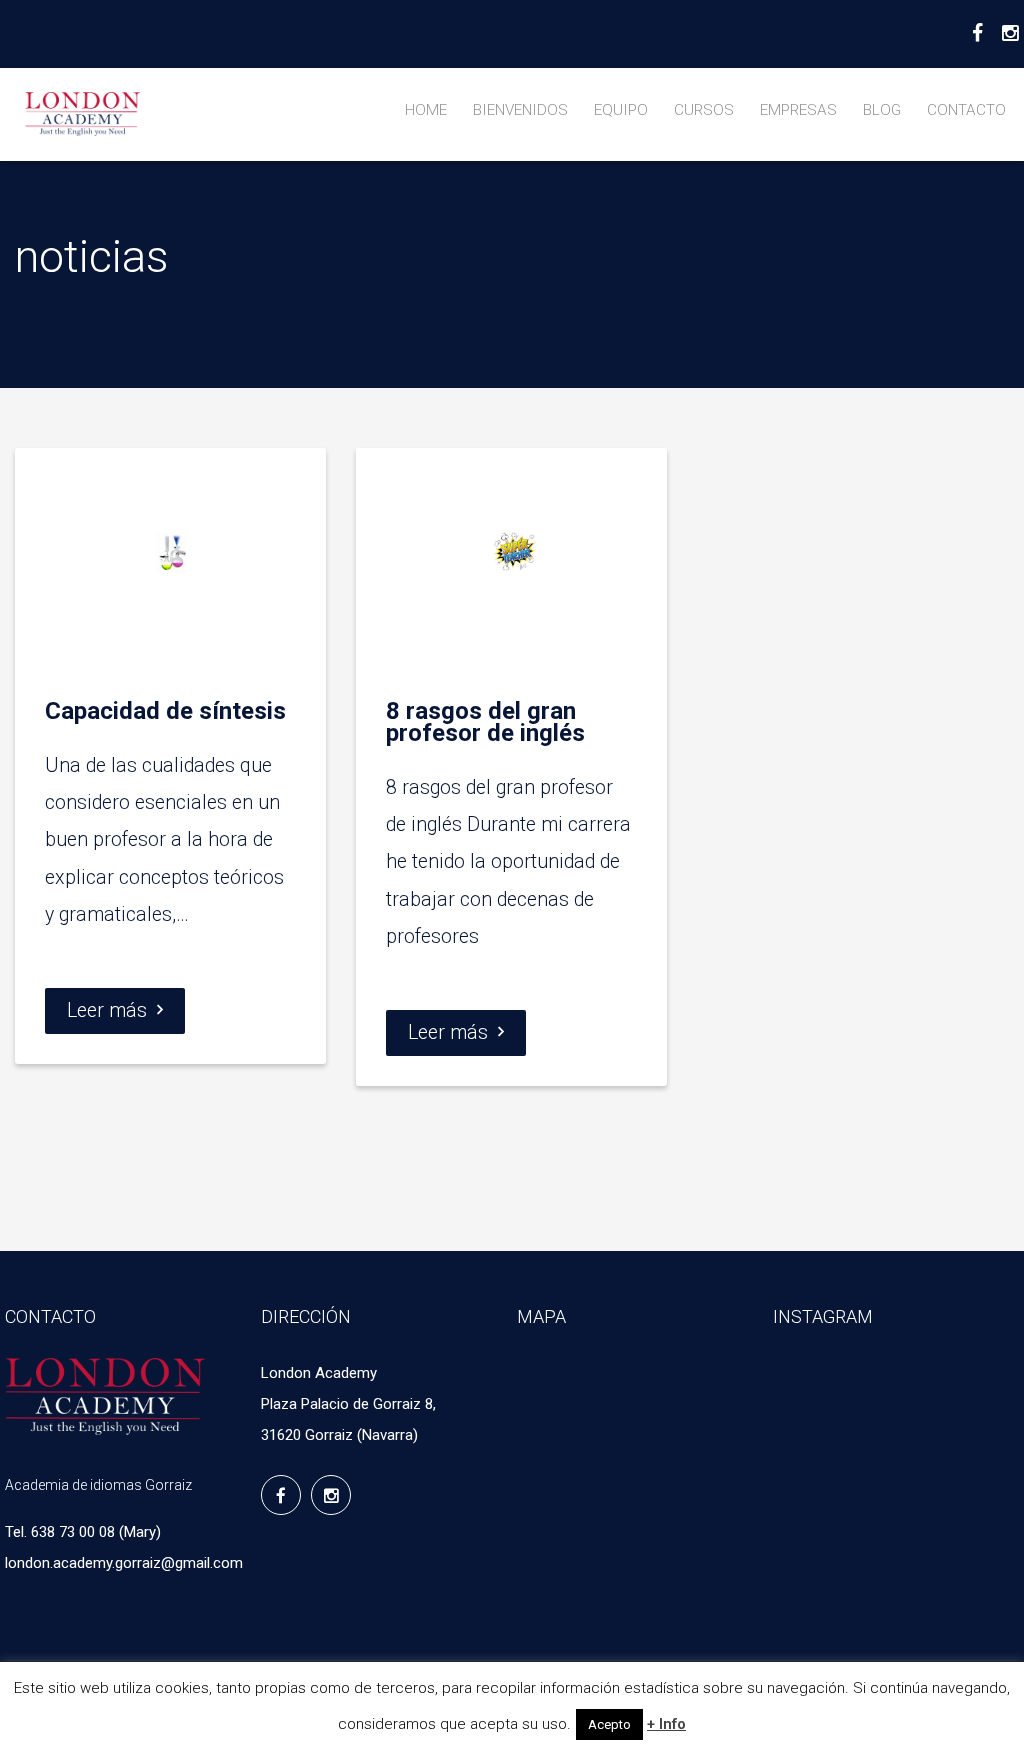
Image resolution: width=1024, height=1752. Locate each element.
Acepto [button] (609, 1724)
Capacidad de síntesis (165, 711)
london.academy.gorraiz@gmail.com (124, 1563)
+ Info (666, 1724)
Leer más (107, 1010)
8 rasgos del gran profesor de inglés (485, 722)
